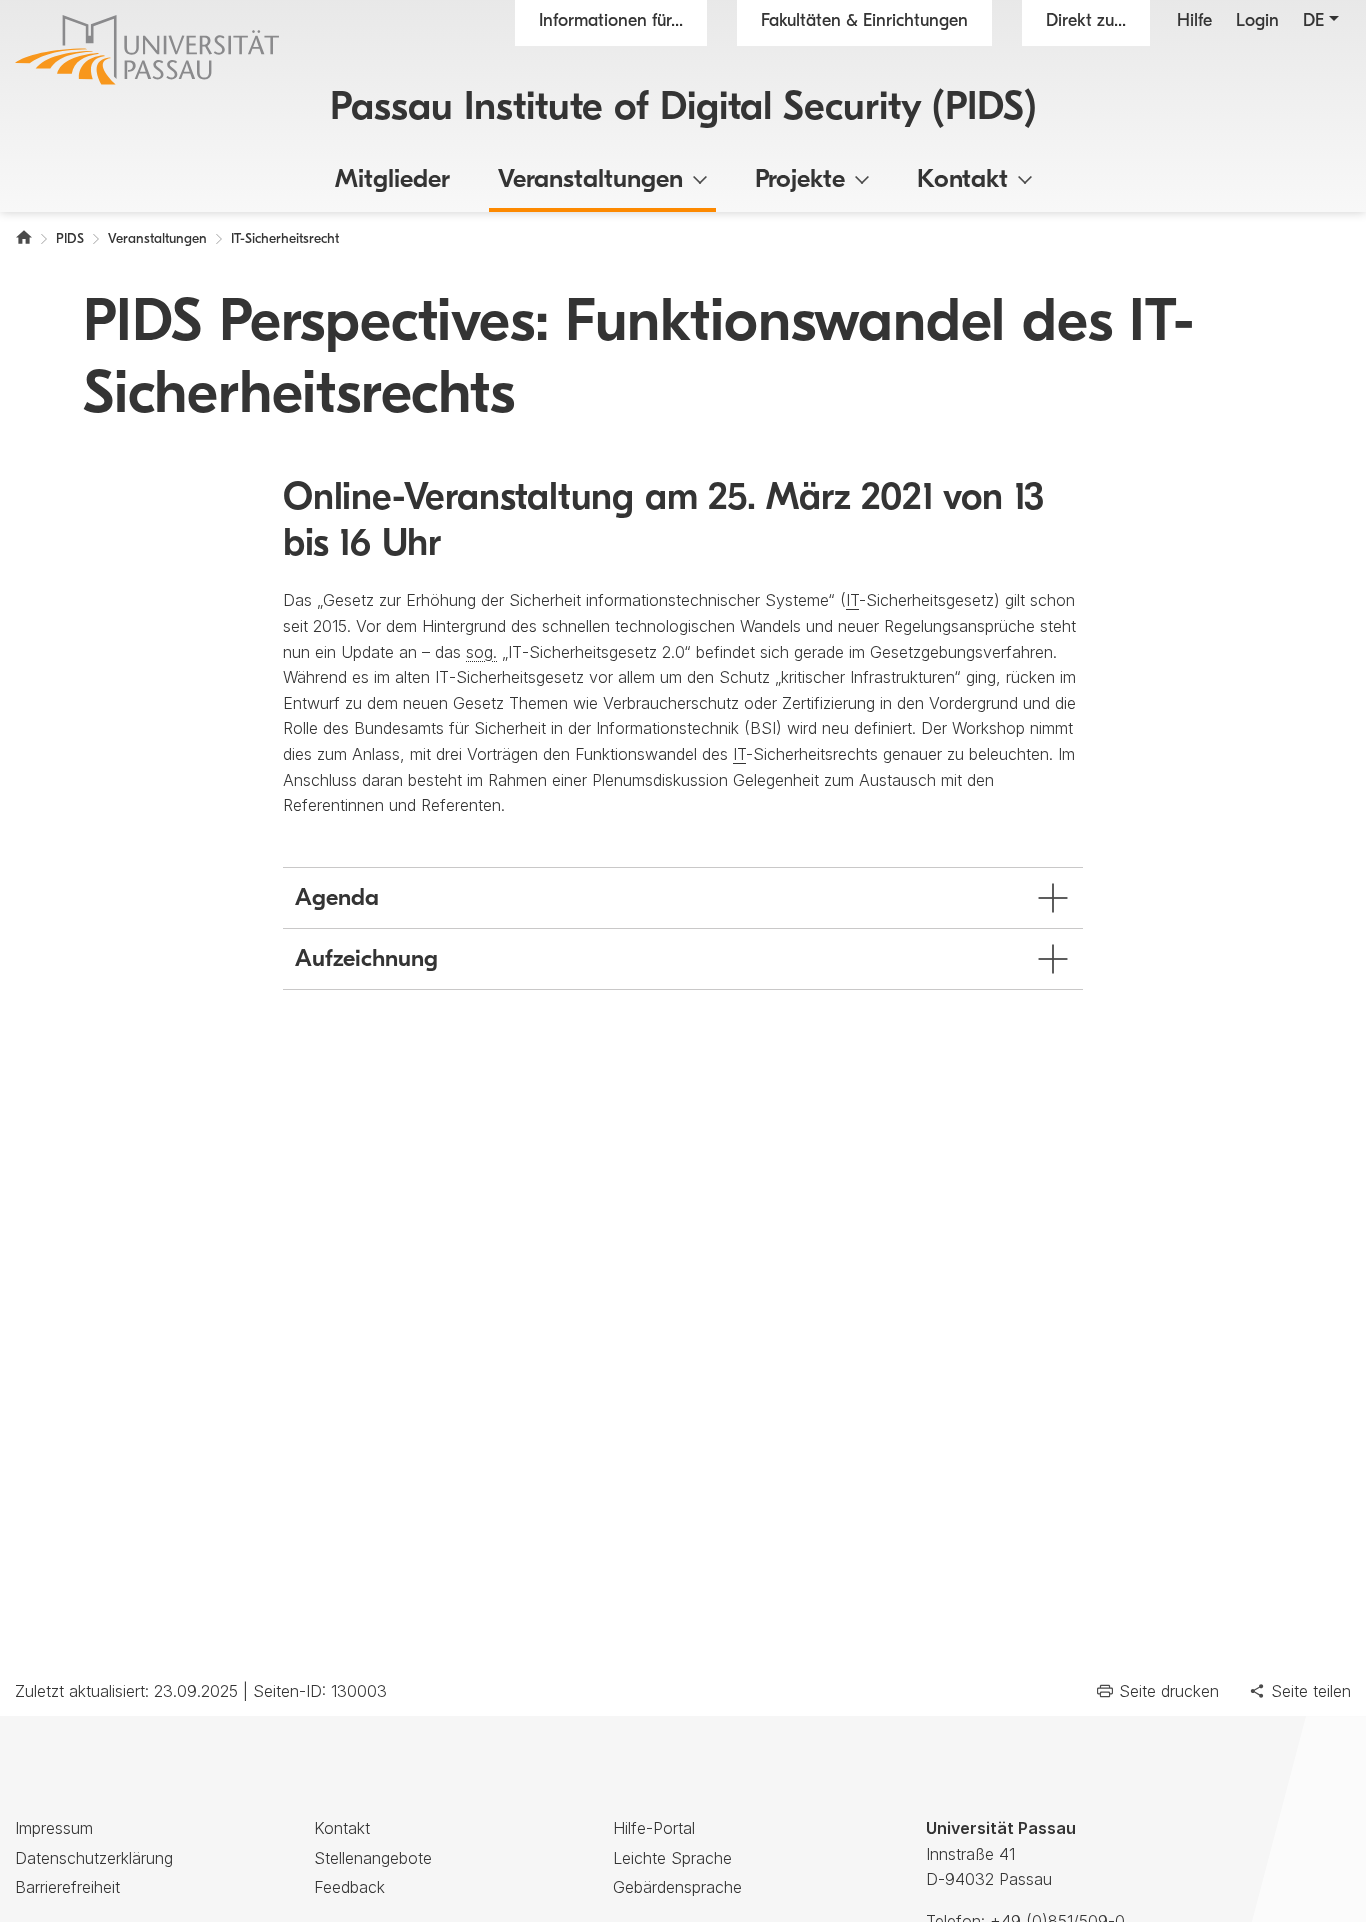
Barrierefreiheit (67, 1887)
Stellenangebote (373, 1858)
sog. (481, 652)
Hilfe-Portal (654, 1828)
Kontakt (962, 180)
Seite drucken (1169, 1691)
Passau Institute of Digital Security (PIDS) (683, 109)
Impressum (54, 1828)
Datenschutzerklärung (94, 1858)
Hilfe (1194, 22)
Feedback (349, 1887)
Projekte (800, 180)
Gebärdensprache (677, 1887)
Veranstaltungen (590, 180)
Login (1257, 22)
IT (852, 600)
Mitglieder (392, 180)
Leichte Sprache (672, 1858)
